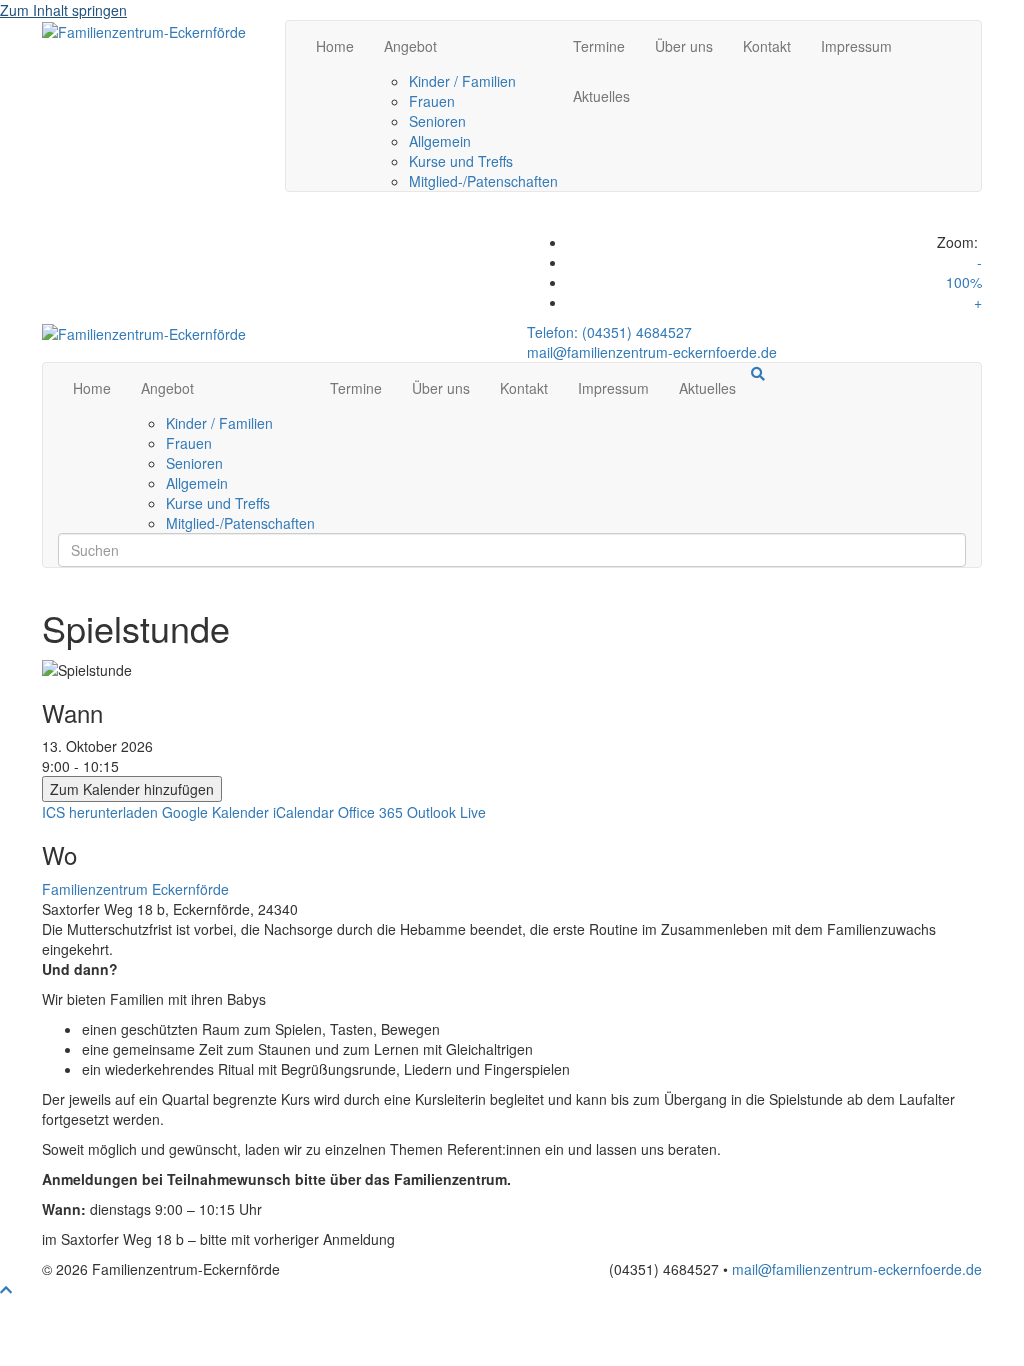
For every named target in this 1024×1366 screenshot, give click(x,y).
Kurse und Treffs (461, 161)
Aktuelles (601, 96)
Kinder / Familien (462, 81)
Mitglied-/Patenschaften (483, 181)
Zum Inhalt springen (63, 10)
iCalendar (303, 812)
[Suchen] (758, 374)
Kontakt (767, 46)
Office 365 (370, 812)
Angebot (410, 46)
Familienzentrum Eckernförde (135, 889)
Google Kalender (215, 812)
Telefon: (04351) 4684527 (609, 332)
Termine (599, 46)
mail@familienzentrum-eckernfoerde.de (652, 352)
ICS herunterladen (100, 812)
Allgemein (440, 141)
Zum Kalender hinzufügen (132, 789)
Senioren (437, 121)
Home (335, 46)
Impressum (856, 46)
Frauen (432, 101)
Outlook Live (446, 812)
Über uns (684, 46)
